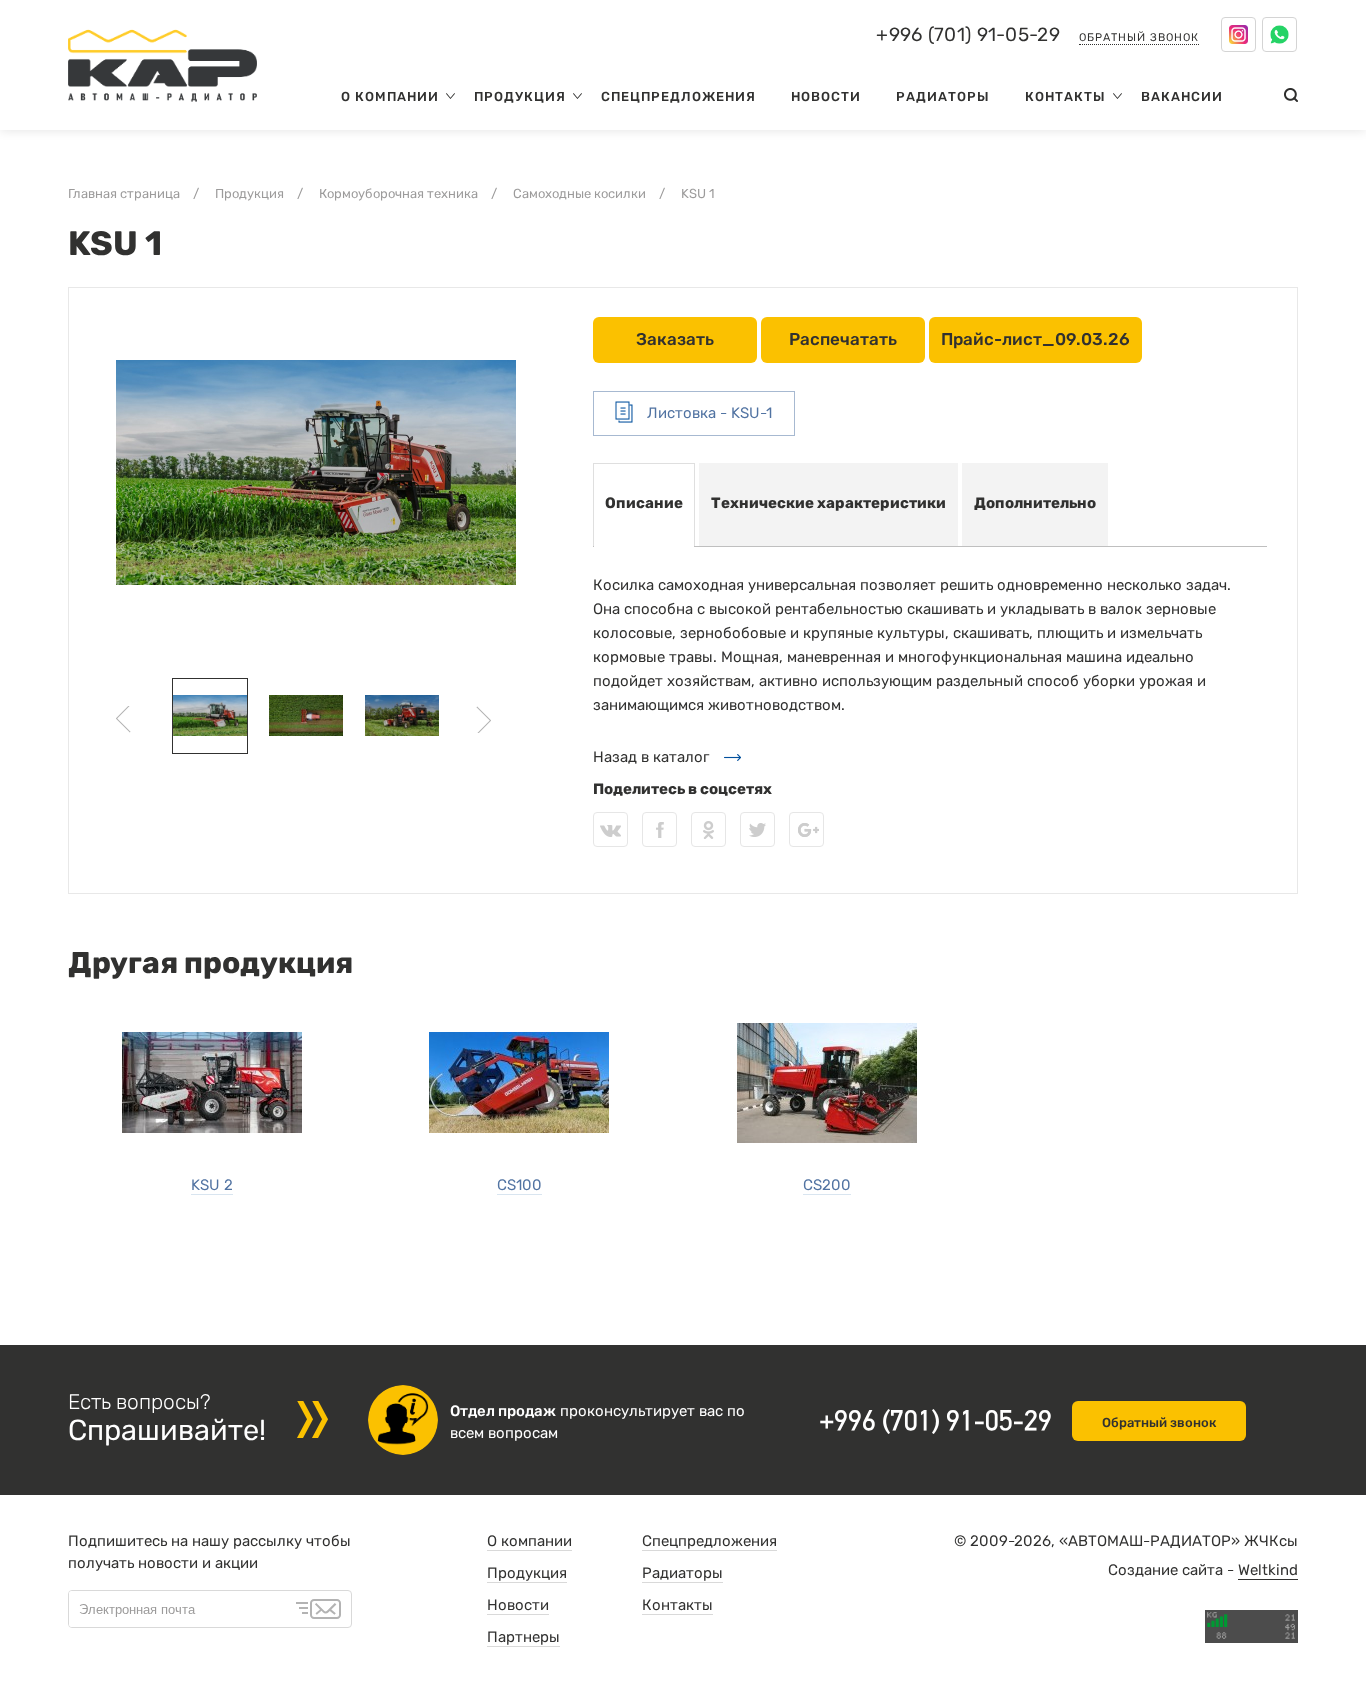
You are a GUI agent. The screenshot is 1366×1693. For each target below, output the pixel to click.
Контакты (1065, 96)
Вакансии (1182, 96)
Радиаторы (943, 96)
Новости (826, 96)
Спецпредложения (678, 96)
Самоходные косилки (579, 193)
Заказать (675, 339)
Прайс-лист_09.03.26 (1035, 339)
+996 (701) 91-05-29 (968, 35)
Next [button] (483, 719)
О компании (390, 96)
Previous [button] (123, 719)
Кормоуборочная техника (398, 193)
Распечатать (843, 339)
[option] (316, 473)
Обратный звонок (1139, 37)
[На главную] (162, 106)
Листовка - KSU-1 (707, 413)
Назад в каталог (651, 757)
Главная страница (124, 193)
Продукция (520, 96)
